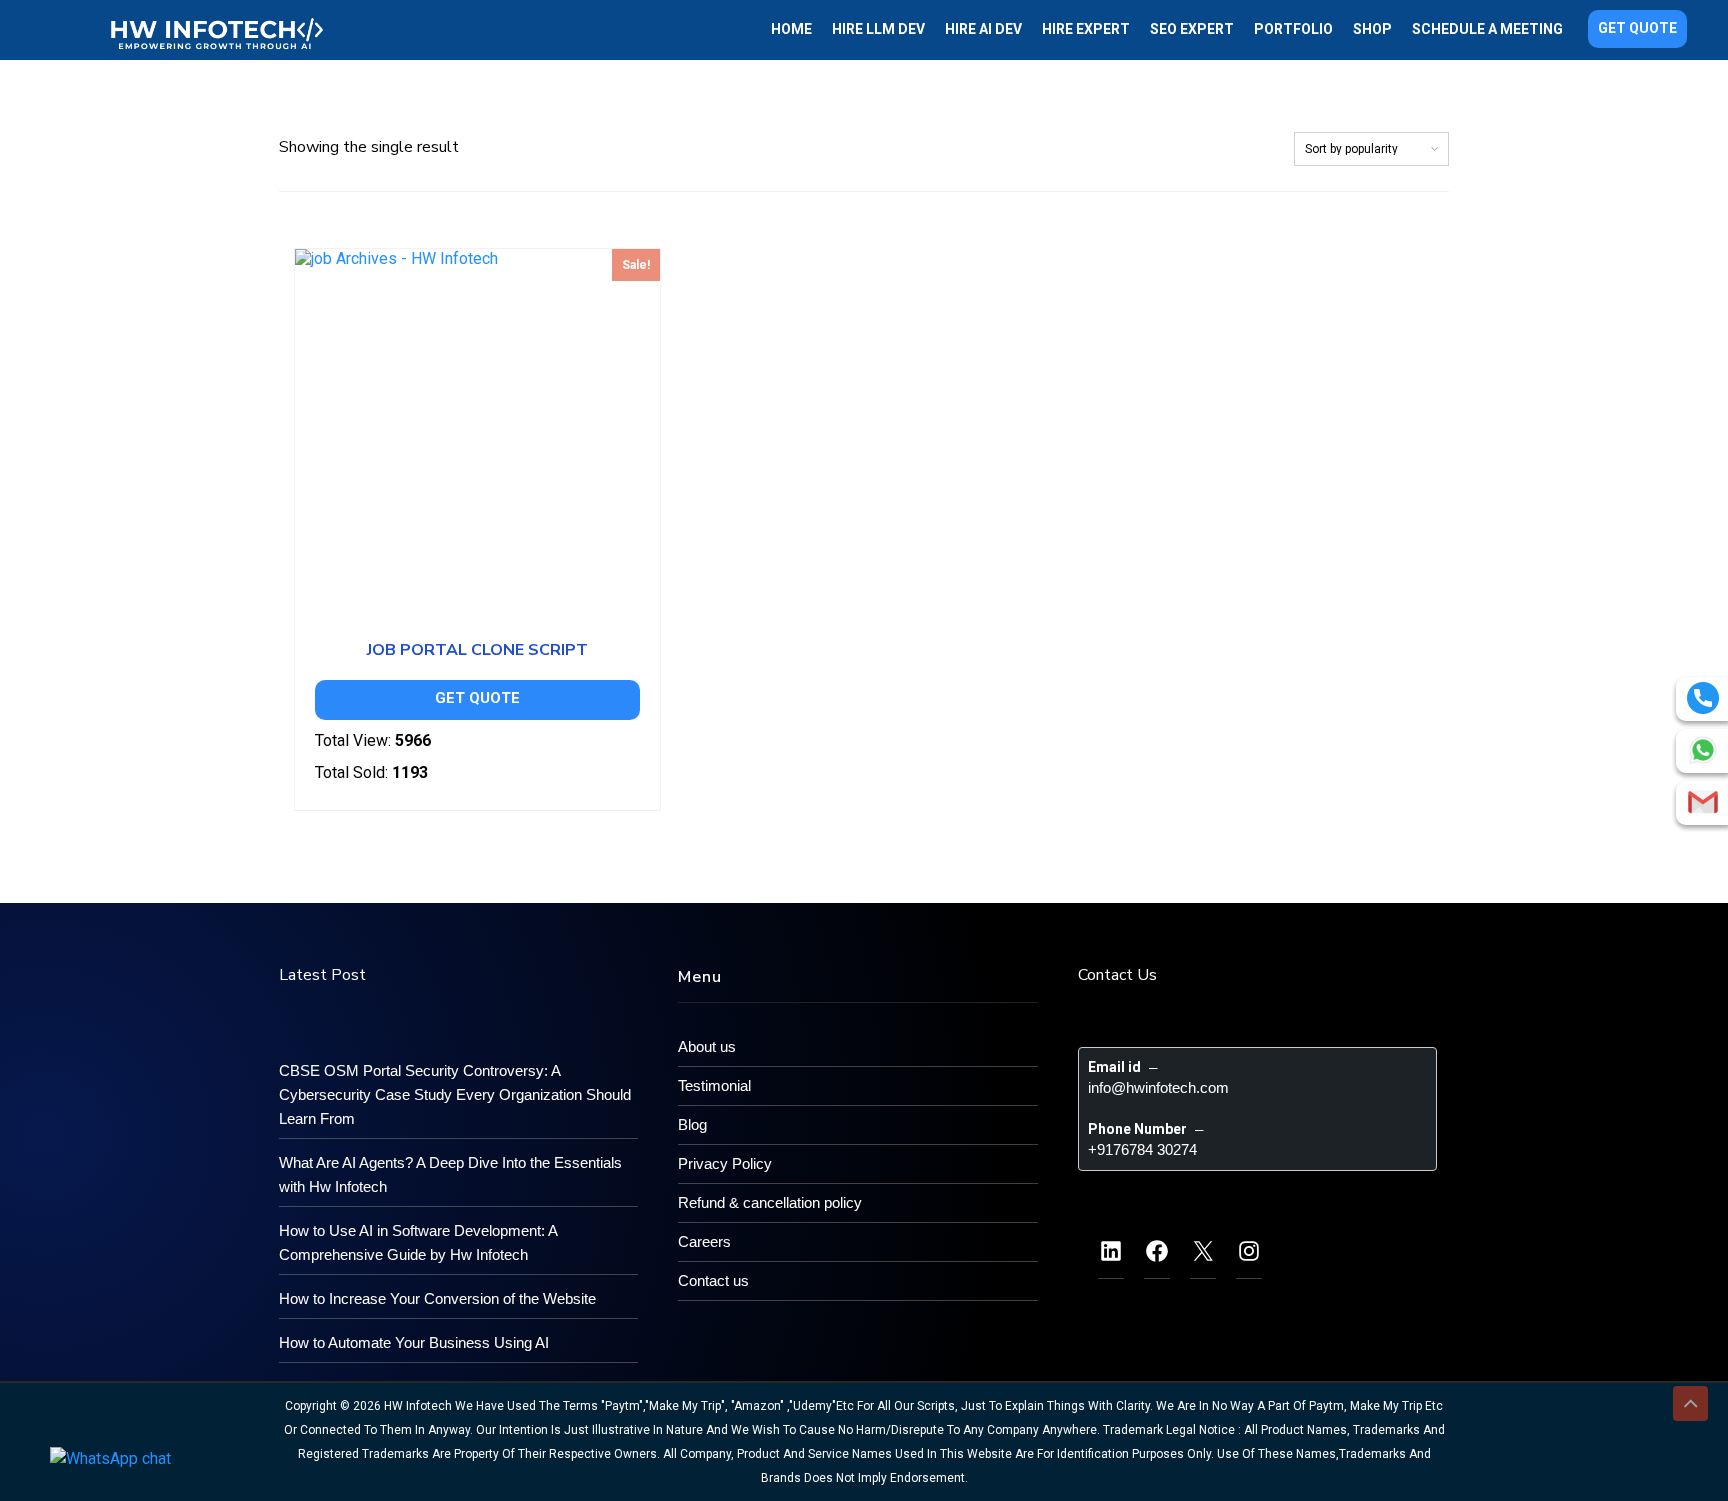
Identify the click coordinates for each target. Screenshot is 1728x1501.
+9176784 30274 (1142, 1149)
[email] (1703, 802)
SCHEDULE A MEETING (1487, 29)
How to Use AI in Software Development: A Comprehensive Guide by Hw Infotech (418, 1242)
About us (707, 1046)
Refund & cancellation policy (770, 1202)
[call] (1703, 698)
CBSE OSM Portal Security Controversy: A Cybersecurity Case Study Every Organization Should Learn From (455, 1094)
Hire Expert (1086, 29)
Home (791, 29)
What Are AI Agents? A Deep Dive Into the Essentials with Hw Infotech (450, 1174)
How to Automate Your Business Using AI (414, 1342)
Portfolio (1293, 29)
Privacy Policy (725, 1163)
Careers (704, 1241)
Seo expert (1192, 29)
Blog (692, 1124)
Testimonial (714, 1085)
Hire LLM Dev (878, 29)
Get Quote (1637, 28)
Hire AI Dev (983, 29)
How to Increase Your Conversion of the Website (437, 1298)
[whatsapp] (1703, 750)
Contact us (713, 1280)
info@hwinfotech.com (1158, 1087)
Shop (1372, 29)
